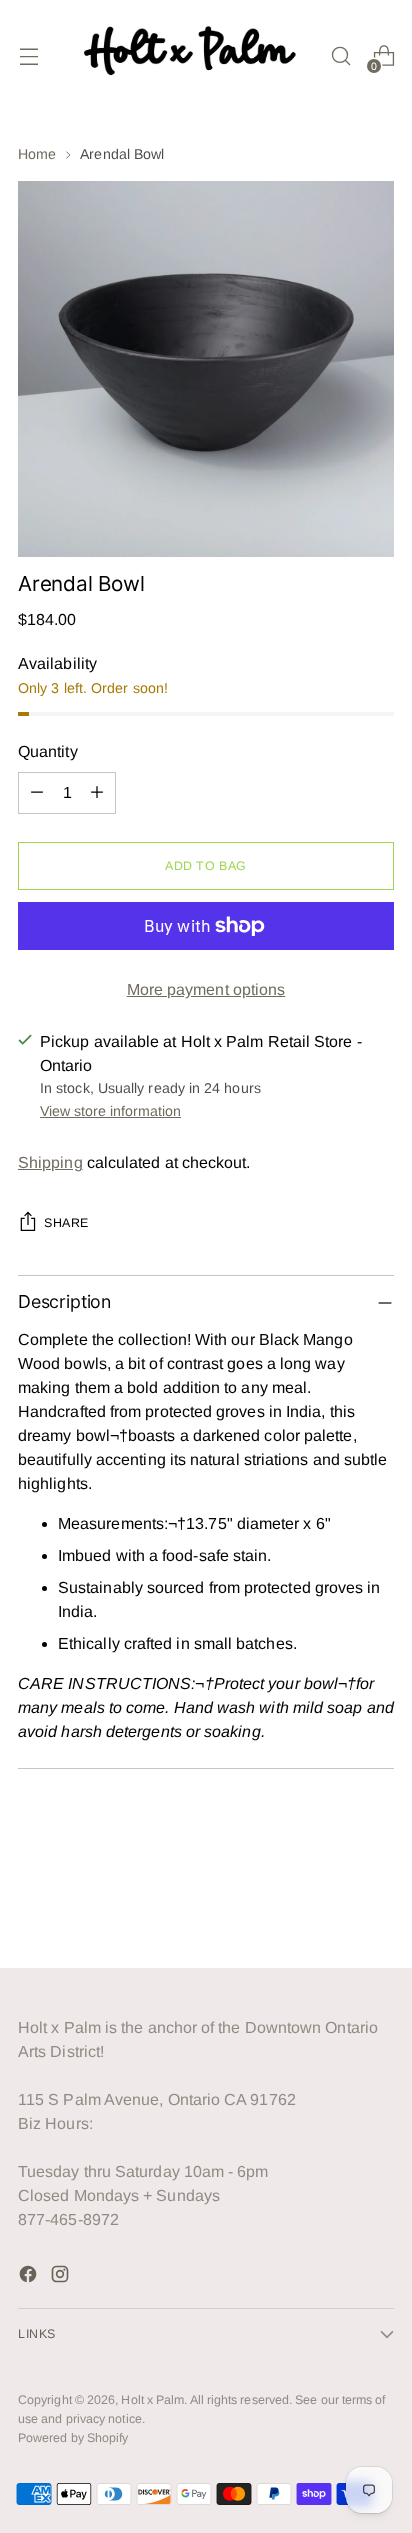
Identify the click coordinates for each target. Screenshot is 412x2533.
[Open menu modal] (28, 56)
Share (66, 1223)
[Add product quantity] (97, 793)
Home (37, 154)
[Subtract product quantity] (37, 793)
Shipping (50, 1162)
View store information (110, 1111)
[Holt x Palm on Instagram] (62, 2277)
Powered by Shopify (73, 2438)
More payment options (206, 989)
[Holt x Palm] (194, 56)
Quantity (48, 751)
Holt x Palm (152, 2400)
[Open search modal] (340, 56)
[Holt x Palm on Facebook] (30, 2277)
